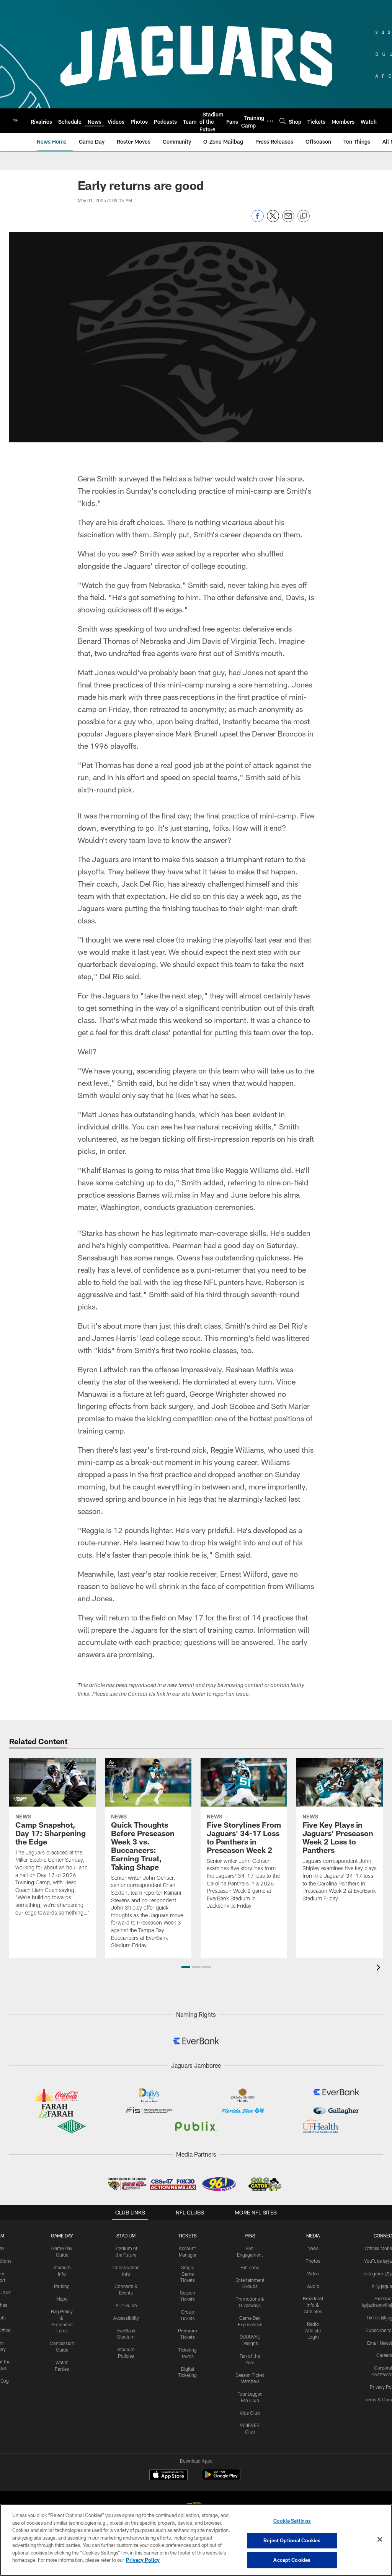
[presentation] (380, 1968)
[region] (196, 2540)
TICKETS (188, 2236)
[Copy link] (304, 216)
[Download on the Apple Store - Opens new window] (168, 2476)
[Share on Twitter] (273, 220)
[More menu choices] (270, 121)
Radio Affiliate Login (313, 2331)
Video (313, 2273)
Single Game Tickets (188, 2274)
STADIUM (126, 2236)
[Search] (283, 121)
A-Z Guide (126, 2305)
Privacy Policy (143, 2560)
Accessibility (126, 2318)
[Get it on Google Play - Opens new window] (221, 2479)
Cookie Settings (292, 2521)
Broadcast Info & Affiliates (313, 2305)
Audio (313, 2286)
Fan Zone (250, 2267)
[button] (186, 1967)
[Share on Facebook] (258, 220)
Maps (62, 2299)
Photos (313, 2261)
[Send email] (288, 220)
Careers (384, 2355)
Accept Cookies (292, 2560)
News (313, 2248)
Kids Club (250, 2413)
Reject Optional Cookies (292, 2540)
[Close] (380, 2540)
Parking (62, 2286)
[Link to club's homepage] (15, 121)
